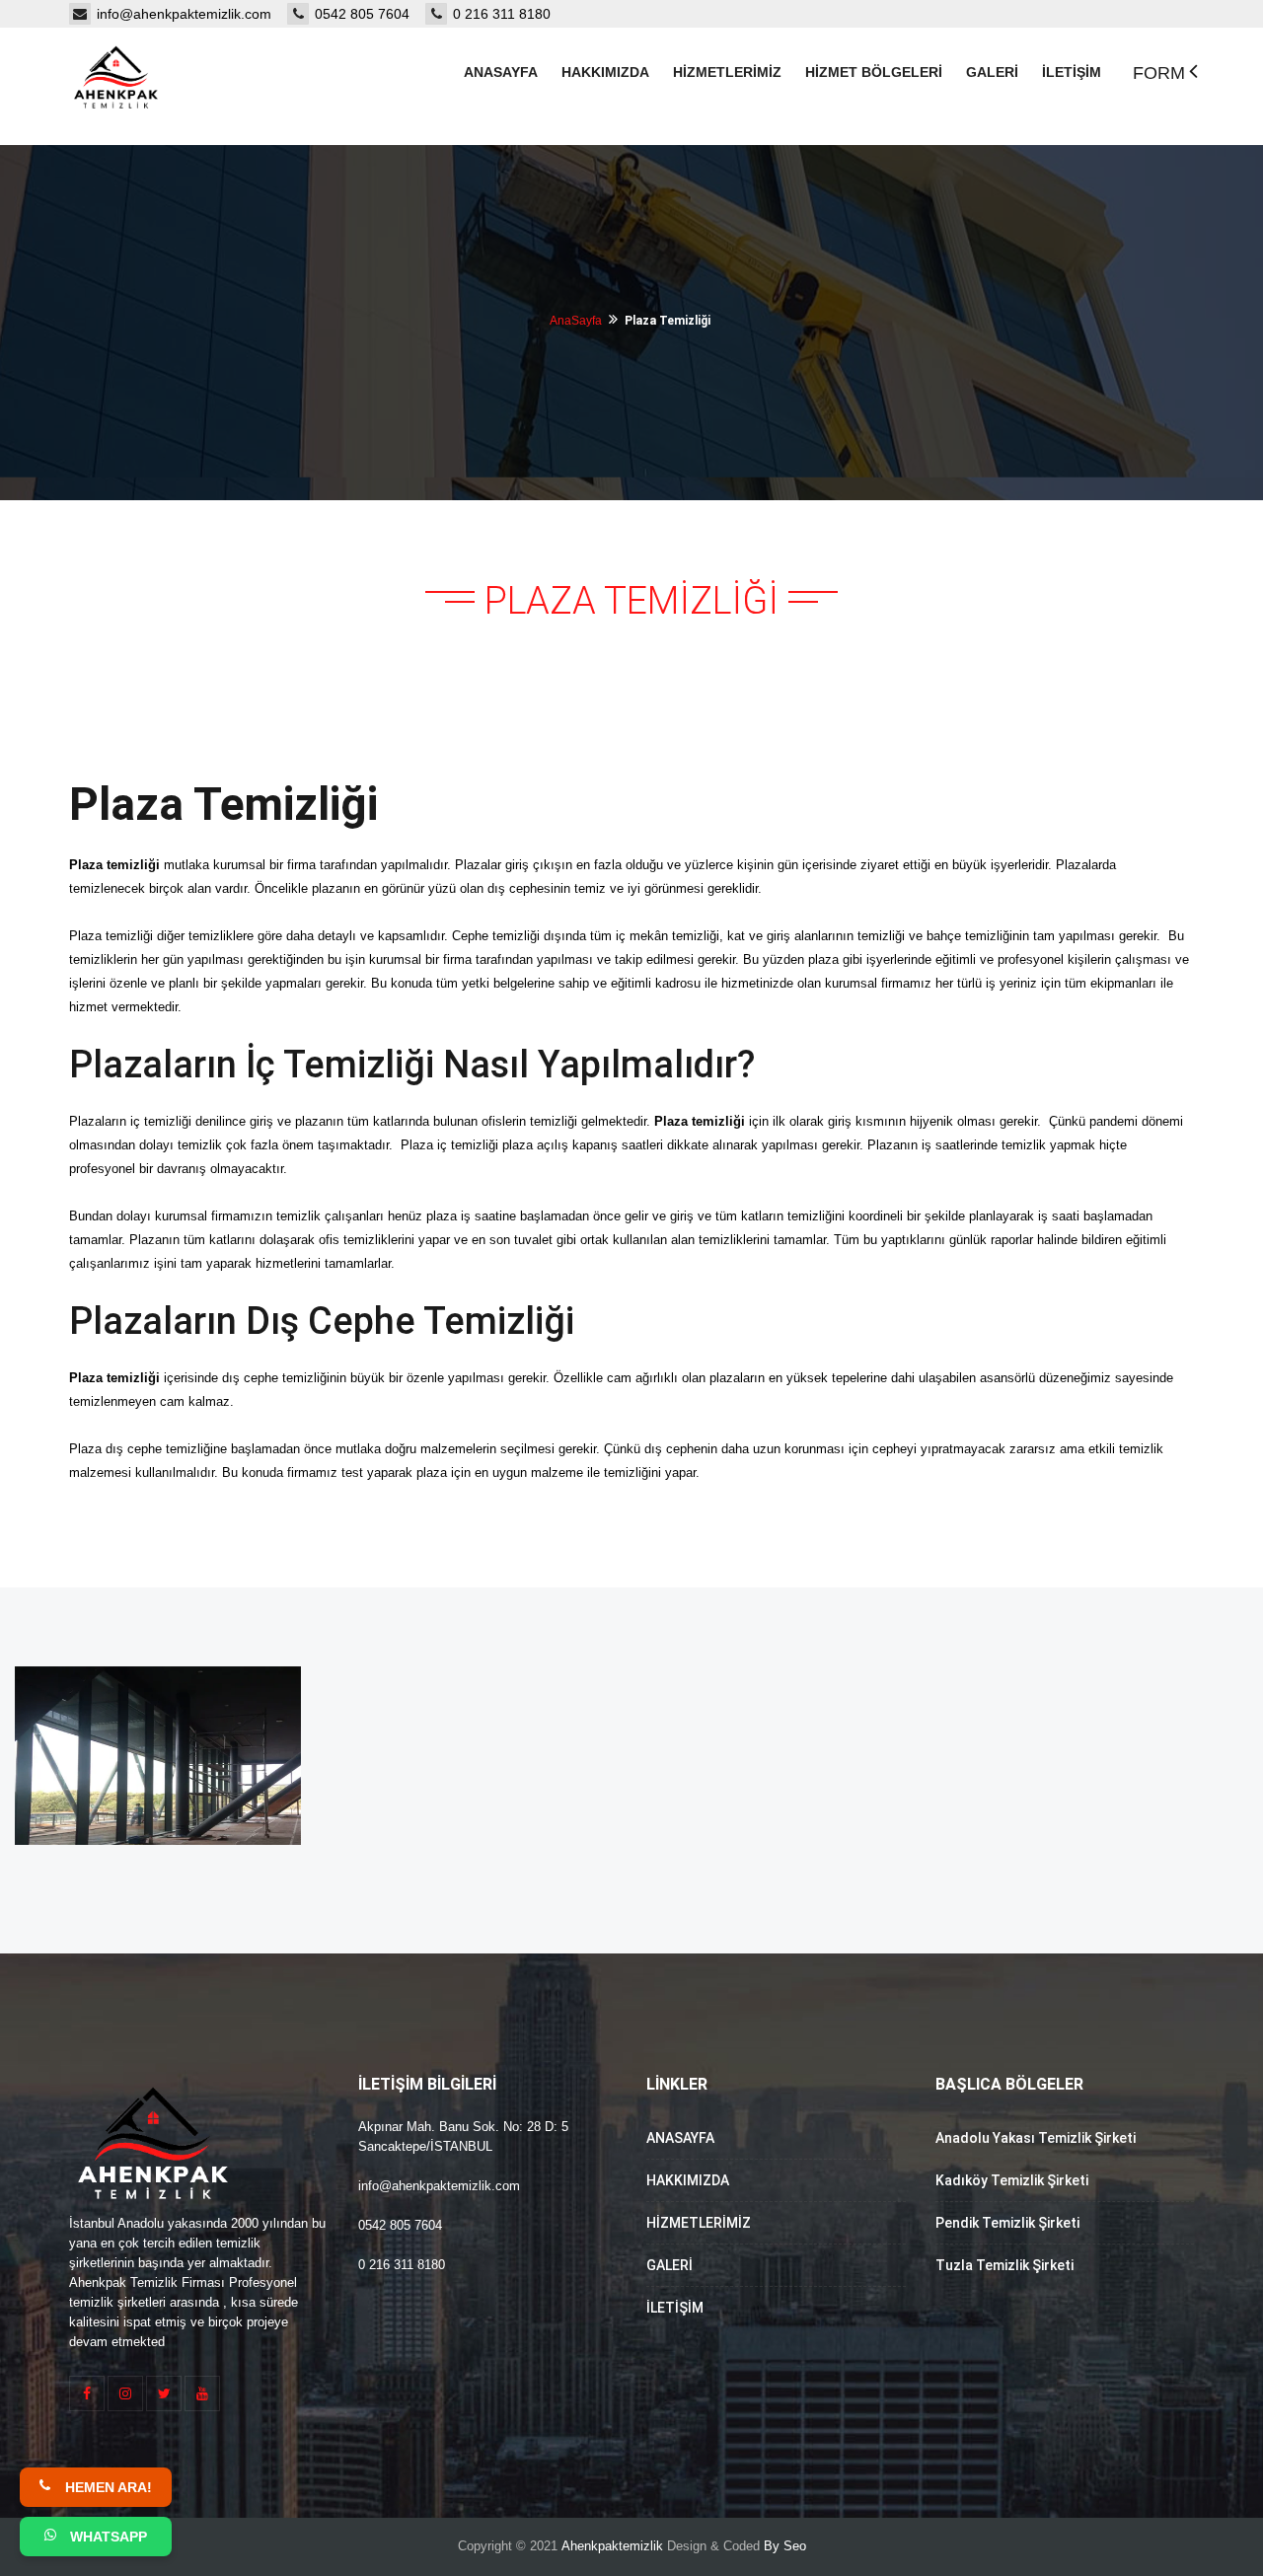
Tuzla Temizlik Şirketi (1004, 2265)
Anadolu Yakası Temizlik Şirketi (1036, 2138)
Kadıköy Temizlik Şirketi (1012, 2180)
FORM (1159, 73)
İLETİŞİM (675, 2308)
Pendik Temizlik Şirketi (1007, 2223)
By (772, 2546)
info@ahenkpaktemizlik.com (192, 14)
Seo (795, 2546)
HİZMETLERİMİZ (699, 2223)
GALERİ (669, 2265)
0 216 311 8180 (502, 14)
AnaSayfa (576, 321)
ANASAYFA (680, 2138)
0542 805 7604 (370, 14)
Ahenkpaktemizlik (612, 2546)
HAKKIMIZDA (688, 2180)
